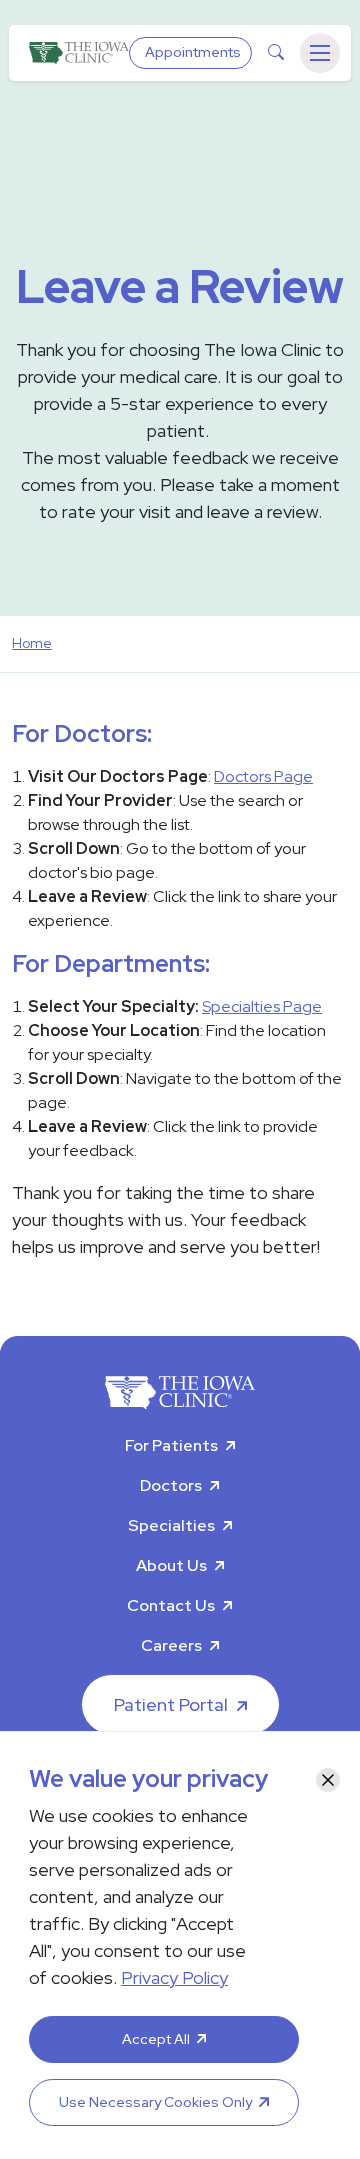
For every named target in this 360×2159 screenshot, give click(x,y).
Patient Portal (171, 1704)
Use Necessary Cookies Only (155, 2102)
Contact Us (171, 1605)
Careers (171, 1645)
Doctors (171, 1485)
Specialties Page (262, 1006)
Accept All (156, 2039)
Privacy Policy (174, 1977)
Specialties (171, 1525)
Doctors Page (263, 776)
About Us (171, 1565)
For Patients (171, 1445)
